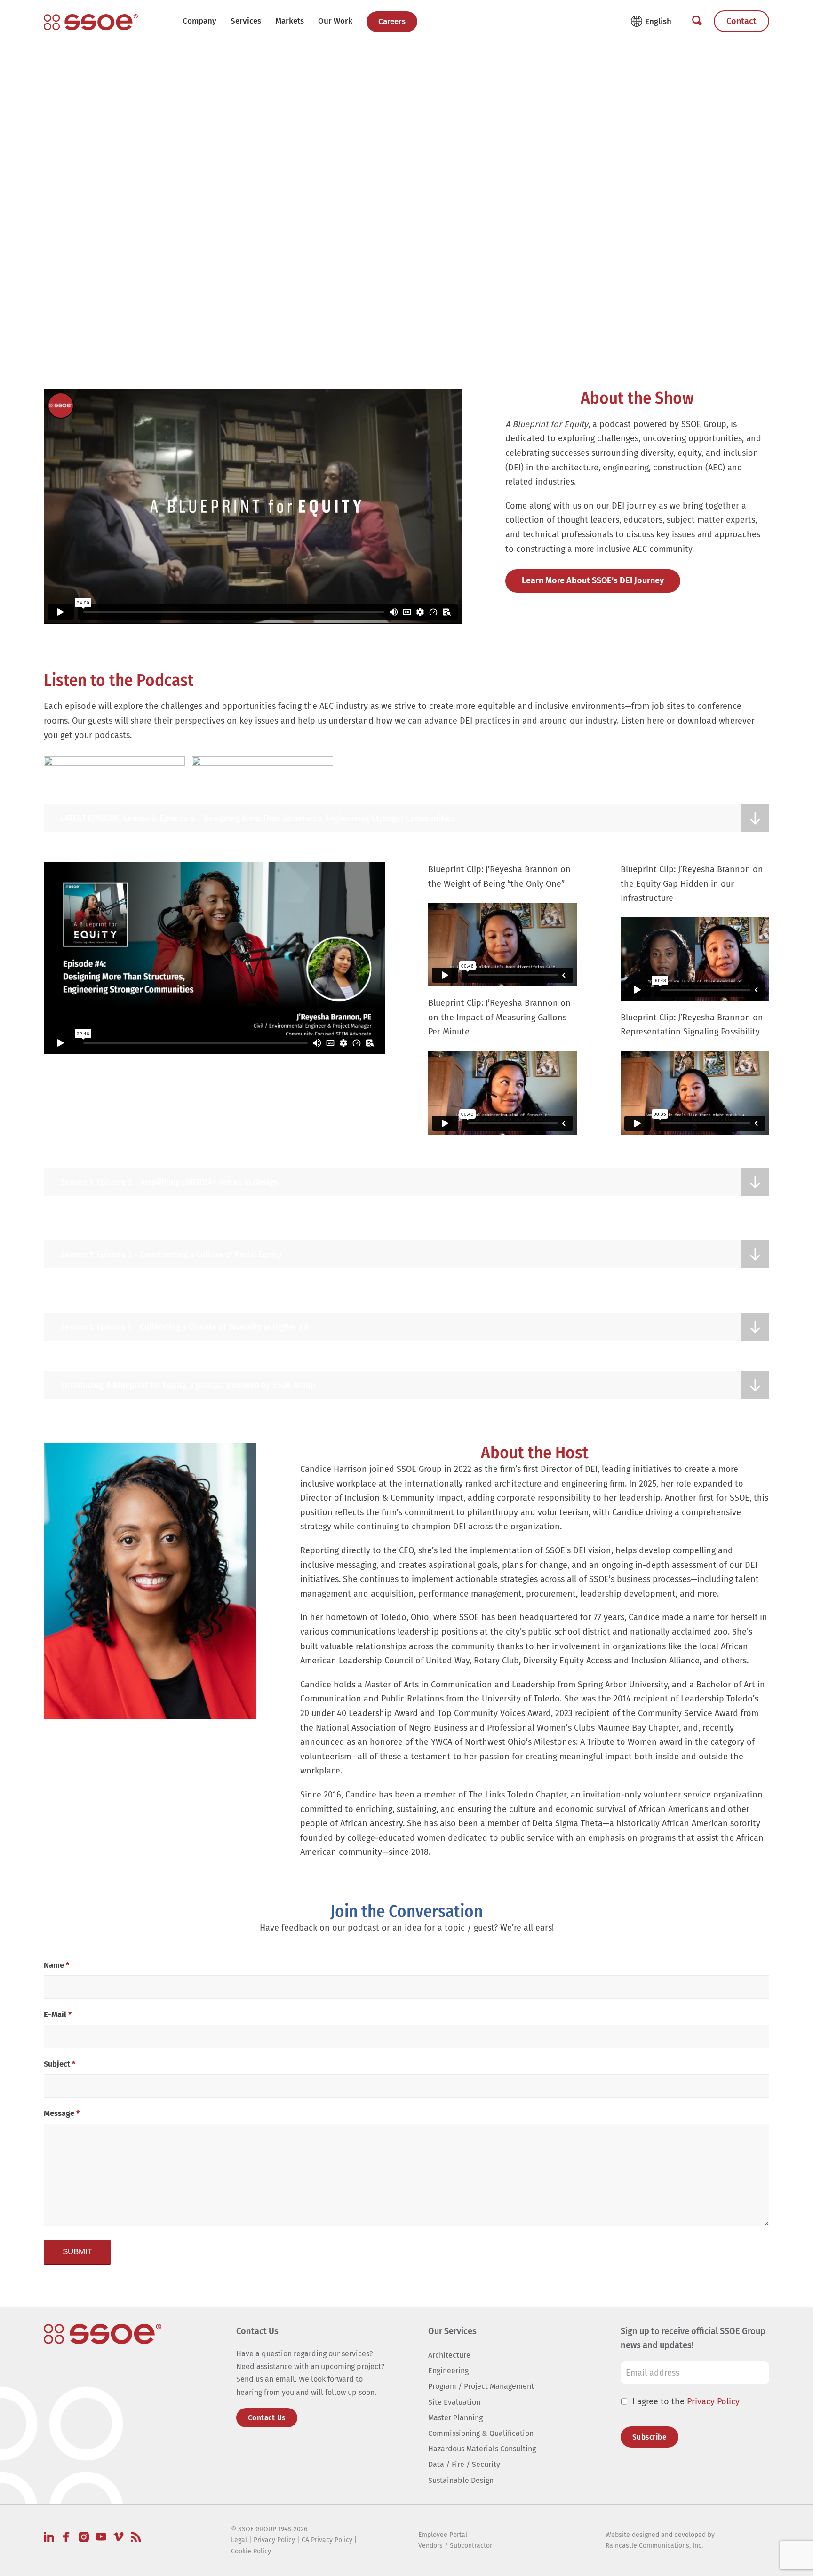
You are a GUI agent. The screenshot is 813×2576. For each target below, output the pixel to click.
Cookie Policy (251, 2551)
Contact (741, 21)
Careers (392, 21)
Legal (239, 2540)
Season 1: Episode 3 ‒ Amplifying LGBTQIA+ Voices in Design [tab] (169, 1182)
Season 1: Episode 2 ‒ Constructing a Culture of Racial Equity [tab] (171, 1254)
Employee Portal (443, 2535)
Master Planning (455, 2418)
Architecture (449, 2355)
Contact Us (267, 2418)
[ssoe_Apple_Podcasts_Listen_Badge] (114, 774)
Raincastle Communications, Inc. (654, 2546)
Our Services (452, 2331)
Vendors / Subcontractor (455, 2546)
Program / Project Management (481, 2387)
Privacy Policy (713, 2401)
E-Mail (58, 2015)
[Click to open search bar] (697, 21)
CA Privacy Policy (327, 2540)
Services (246, 21)
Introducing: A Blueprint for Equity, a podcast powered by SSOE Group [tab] (188, 1385)
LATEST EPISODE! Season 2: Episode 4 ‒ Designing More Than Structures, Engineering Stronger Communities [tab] (258, 818)
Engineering (448, 2371)
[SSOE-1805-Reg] (91, 22)
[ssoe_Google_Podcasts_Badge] (263, 774)
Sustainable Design (461, 2480)
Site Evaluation (454, 2402)
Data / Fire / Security (464, 2465)
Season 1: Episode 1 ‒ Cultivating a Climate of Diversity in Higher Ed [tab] (184, 1327)
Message (62, 2113)
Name (56, 1965)
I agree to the (686, 2401)
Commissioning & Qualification (481, 2433)
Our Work (335, 21)
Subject (60, 2064)
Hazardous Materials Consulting (482, 2449)
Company (199, 21)
